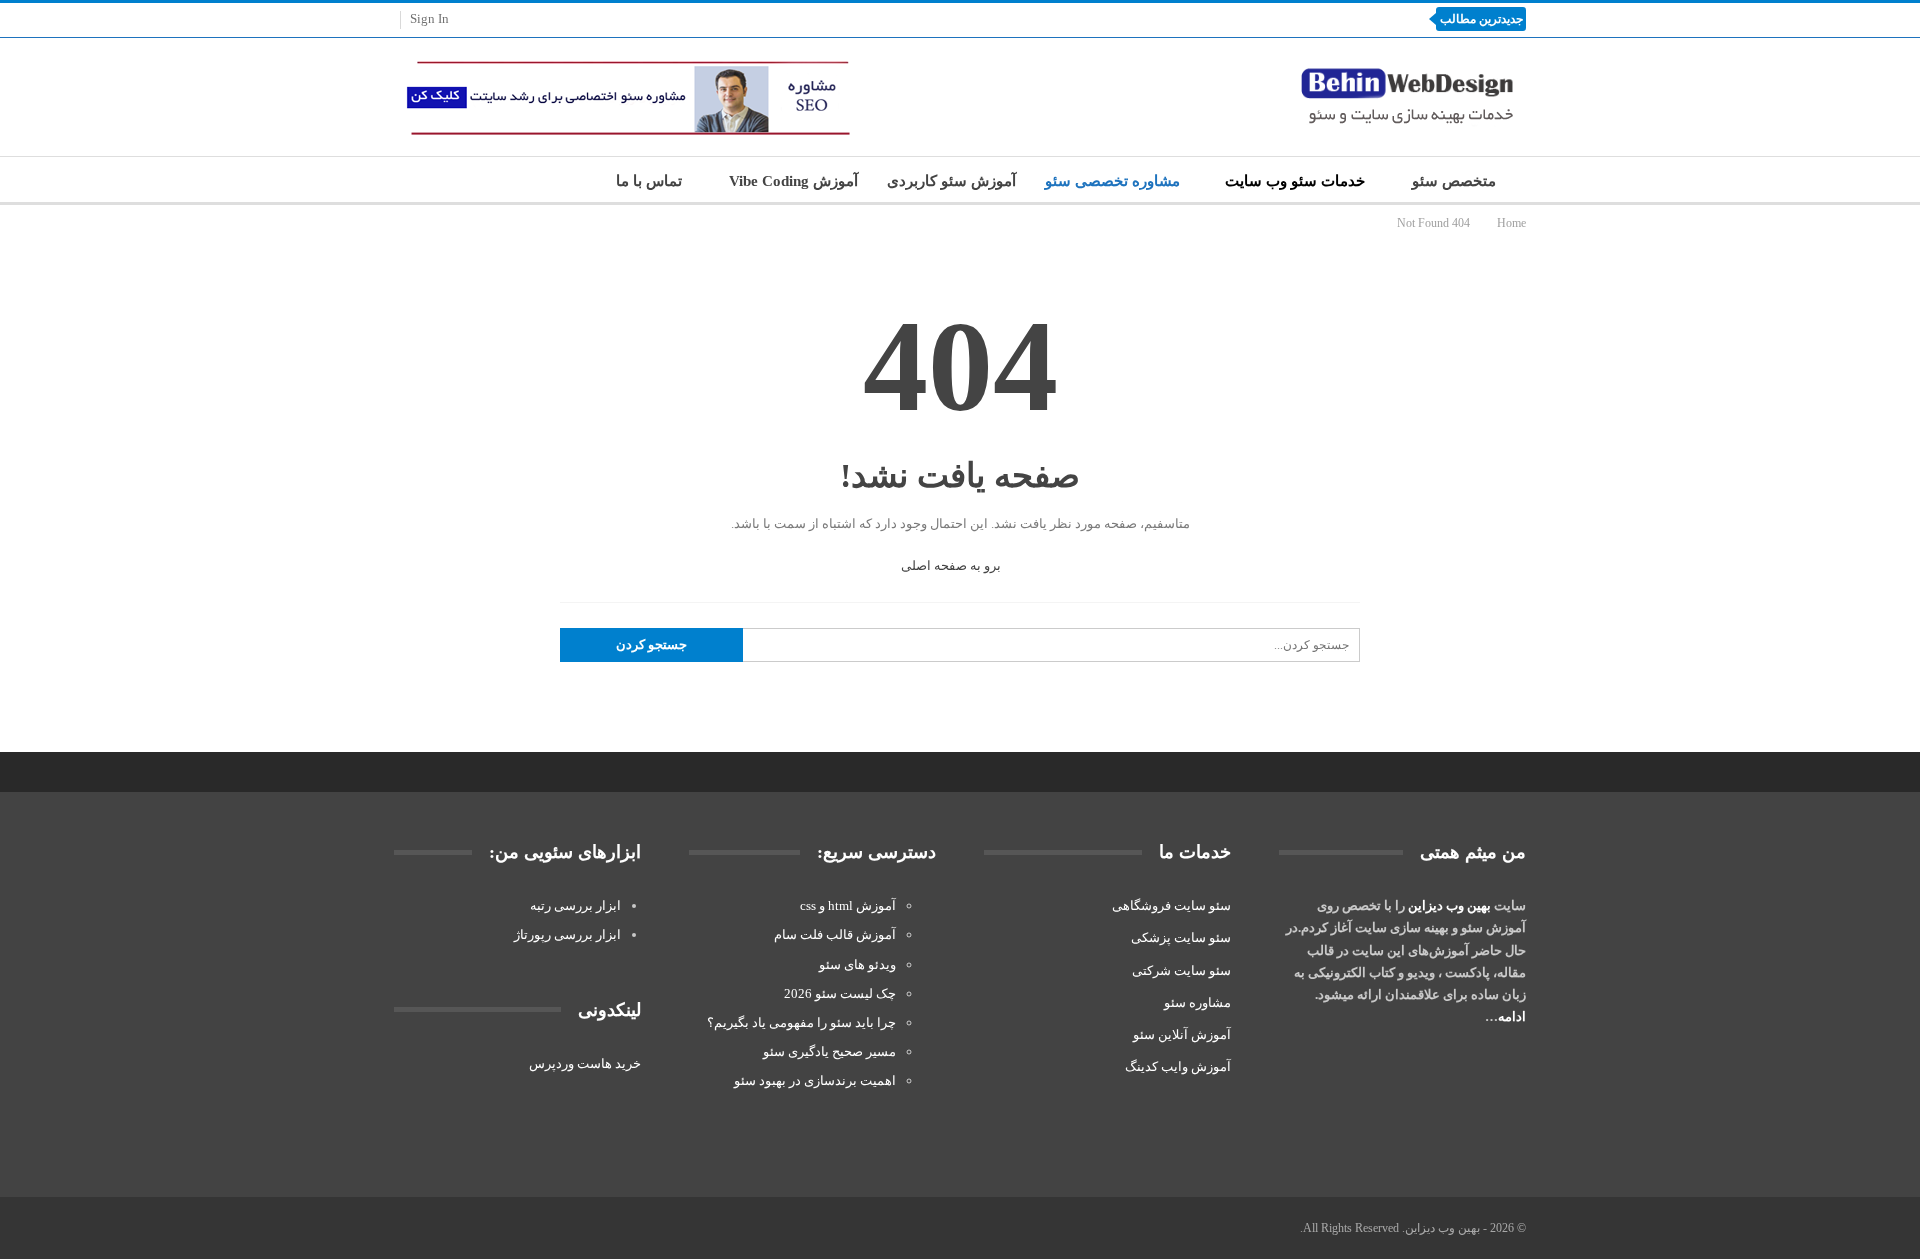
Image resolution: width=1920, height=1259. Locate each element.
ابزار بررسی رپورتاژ (567, 934)
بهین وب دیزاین (1449, 905)
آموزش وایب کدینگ (1178, 1066)
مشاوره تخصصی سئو (1112, 181)
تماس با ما (649, 181)
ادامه (1512, 1016)
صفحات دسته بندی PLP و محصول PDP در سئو (1260, 18)
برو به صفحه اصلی (952, 565)
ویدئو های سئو (857, 964)
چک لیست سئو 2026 (840, 993)
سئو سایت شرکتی (1181, 970)
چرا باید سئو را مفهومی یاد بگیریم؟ (801, 1022)
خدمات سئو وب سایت (1295, 181)
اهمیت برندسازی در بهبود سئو (813, 1080)
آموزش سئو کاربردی (951, 181)
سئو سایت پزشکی (1181, 937)
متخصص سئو (1454, 181)
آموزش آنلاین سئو (1182, 1034)
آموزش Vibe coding (793, 181)
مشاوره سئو (1197, 1002)
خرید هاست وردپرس (585, 1063)
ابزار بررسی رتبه (575, 905)
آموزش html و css (848, 905)
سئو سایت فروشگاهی (1171, 905)
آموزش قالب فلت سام (835, 934)
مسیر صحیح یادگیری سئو (829, 1051)
